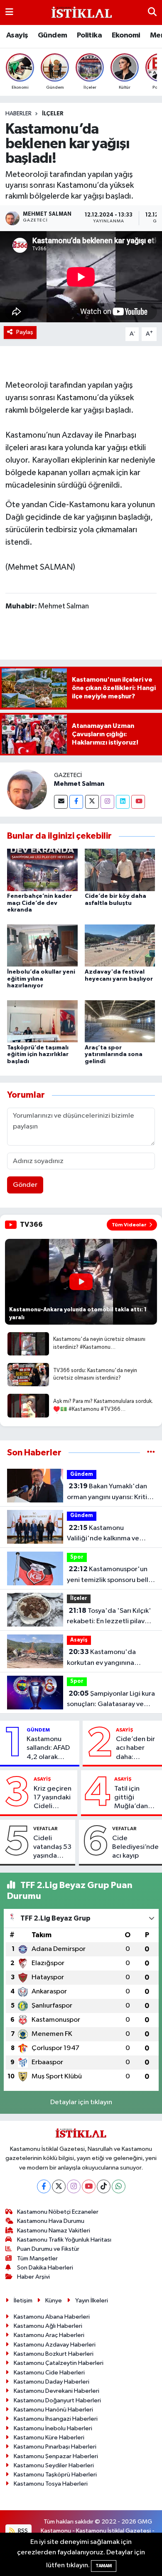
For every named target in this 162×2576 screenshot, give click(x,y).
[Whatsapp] (119, 2186)
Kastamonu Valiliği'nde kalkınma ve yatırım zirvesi (103, 1534)
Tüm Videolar (129, 1225)
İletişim (23, 2301)
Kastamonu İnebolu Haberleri (53, 2428)
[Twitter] (92, 802)
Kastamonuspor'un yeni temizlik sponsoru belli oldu (108, 1575)
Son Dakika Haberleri (45, 2268)
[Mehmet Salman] (27, 789)
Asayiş (17, 35)
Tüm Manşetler (37, 2258)
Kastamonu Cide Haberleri (49, 2373)
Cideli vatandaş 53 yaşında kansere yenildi (52, 1848)
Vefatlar (45, 1829)
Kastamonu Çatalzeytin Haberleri (59, 2363)
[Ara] (152, 12)
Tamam (104, 2566)
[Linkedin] (123, 802)
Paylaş (25, 332)
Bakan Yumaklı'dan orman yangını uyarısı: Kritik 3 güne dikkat (109, 1492)
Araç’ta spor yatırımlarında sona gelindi (114, 1055)
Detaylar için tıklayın (81, 2102)
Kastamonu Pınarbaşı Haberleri (55, 2447)
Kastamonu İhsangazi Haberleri (56, 2419)
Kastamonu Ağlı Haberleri (48, 2326)
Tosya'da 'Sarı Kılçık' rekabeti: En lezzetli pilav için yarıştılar (109, 1617)
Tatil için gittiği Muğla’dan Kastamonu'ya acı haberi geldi (136, 1798)
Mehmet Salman (79, 784)
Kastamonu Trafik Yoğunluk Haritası (64, 2240)
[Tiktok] (104, 2186)
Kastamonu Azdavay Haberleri (55, 2345)
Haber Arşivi (33, 2277)
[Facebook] (76, 802)
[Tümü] (151, 1453)
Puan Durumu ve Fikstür (48, 2249)
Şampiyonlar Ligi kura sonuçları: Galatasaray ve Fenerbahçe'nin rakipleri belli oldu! (111, 1700)
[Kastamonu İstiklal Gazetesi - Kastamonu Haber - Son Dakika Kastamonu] (81, 13)
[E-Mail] (61, 802)
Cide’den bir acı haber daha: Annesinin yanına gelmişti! (135, 1749)
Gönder (25, 1185)
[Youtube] (138, 802)
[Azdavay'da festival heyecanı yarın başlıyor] (120, 945)
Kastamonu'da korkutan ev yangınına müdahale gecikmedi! (101, 1658)
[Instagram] (107, 802)
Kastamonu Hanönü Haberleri (53, 2410)
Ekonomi (126, 35)
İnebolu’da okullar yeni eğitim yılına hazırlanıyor (41, 979)
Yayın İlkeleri (92, 2301)
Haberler (18, 114)
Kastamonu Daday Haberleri (52, 2382)
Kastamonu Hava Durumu (51, 2221)
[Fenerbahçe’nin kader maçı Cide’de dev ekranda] (42, 870)
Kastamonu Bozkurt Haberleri (54, 2354)
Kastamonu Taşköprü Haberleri (55, 2475)
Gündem (52, 35)
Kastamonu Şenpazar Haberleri (56, 2456)
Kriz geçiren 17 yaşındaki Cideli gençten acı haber (53, 1798)
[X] (59, 2186)
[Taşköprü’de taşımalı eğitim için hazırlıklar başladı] (42, 1021)
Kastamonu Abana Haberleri (52, 2317)
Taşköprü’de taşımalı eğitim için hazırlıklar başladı (38, 1055)
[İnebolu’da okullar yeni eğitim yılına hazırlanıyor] (42, 945)
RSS (22, 2531)
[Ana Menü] (9, 12)
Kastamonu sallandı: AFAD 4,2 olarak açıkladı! (48, 1749)
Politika (89, 35)
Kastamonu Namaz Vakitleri (54, 2231)
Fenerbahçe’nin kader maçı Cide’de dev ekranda (39, 903)
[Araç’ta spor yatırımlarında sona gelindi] (120, 1021)
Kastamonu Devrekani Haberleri (56, 2391)
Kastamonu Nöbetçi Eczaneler (58, 2212)
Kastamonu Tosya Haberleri (51, 2484)
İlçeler (53, 114)
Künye (54, 2301)
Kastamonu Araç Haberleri (49, 2335)
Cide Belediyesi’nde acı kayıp (135, 1847)
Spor (77, 1557)
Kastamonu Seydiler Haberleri (54, 2465)
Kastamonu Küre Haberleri (49, 2438)
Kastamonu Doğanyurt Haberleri (57, 2400)
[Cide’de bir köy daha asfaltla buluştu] (120, 870)
